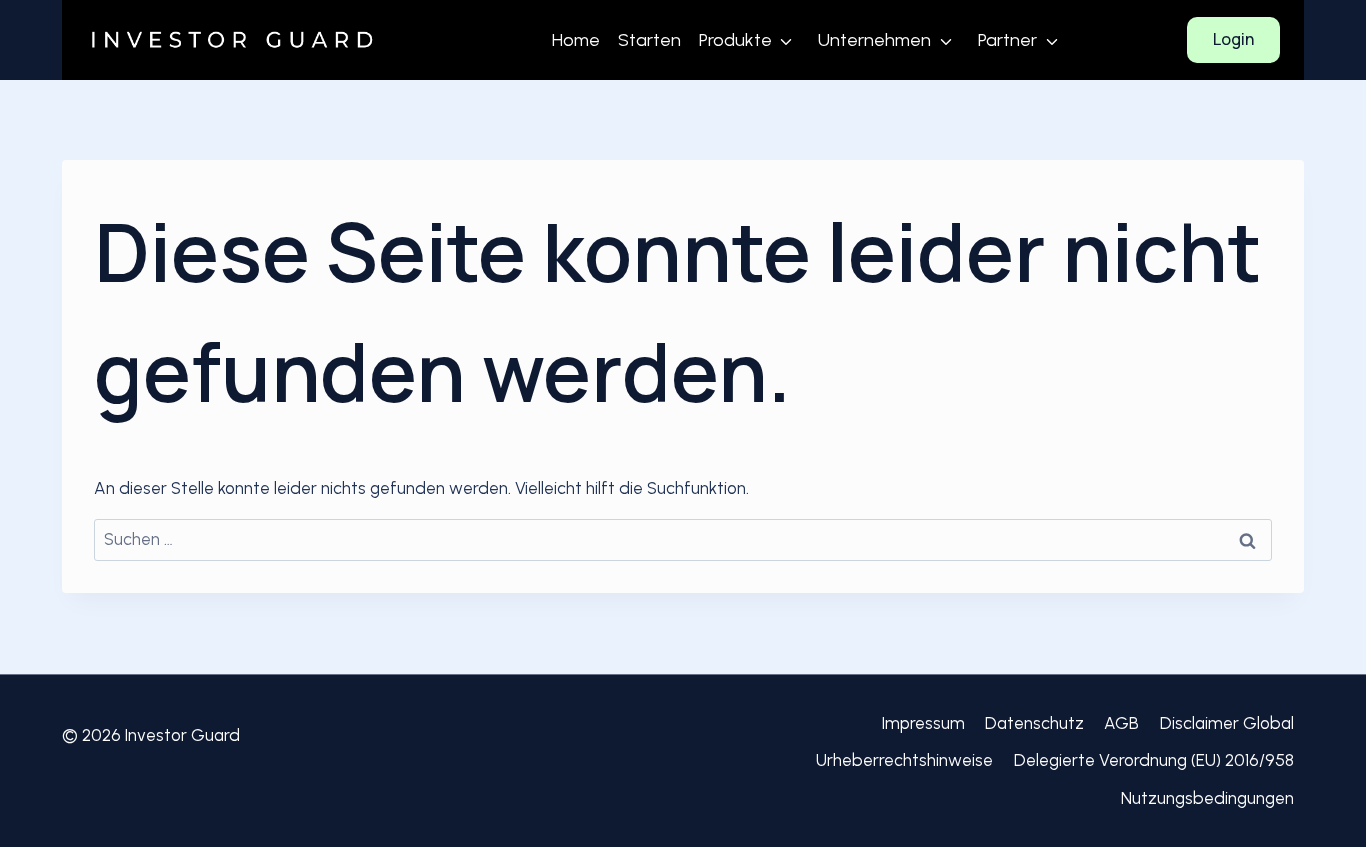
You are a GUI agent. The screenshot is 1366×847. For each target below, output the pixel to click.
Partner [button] (1007, 40)
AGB (1121, 723)
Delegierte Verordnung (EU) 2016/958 (1154, 760)
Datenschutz (1034, 723)
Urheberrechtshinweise (904, 760)
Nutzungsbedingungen (1207, 798)
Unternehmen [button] (874, 40)
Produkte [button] (735, 40)
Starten (649, 40)
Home (576, 40)
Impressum (923, 723)
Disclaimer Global (1227, 723)
